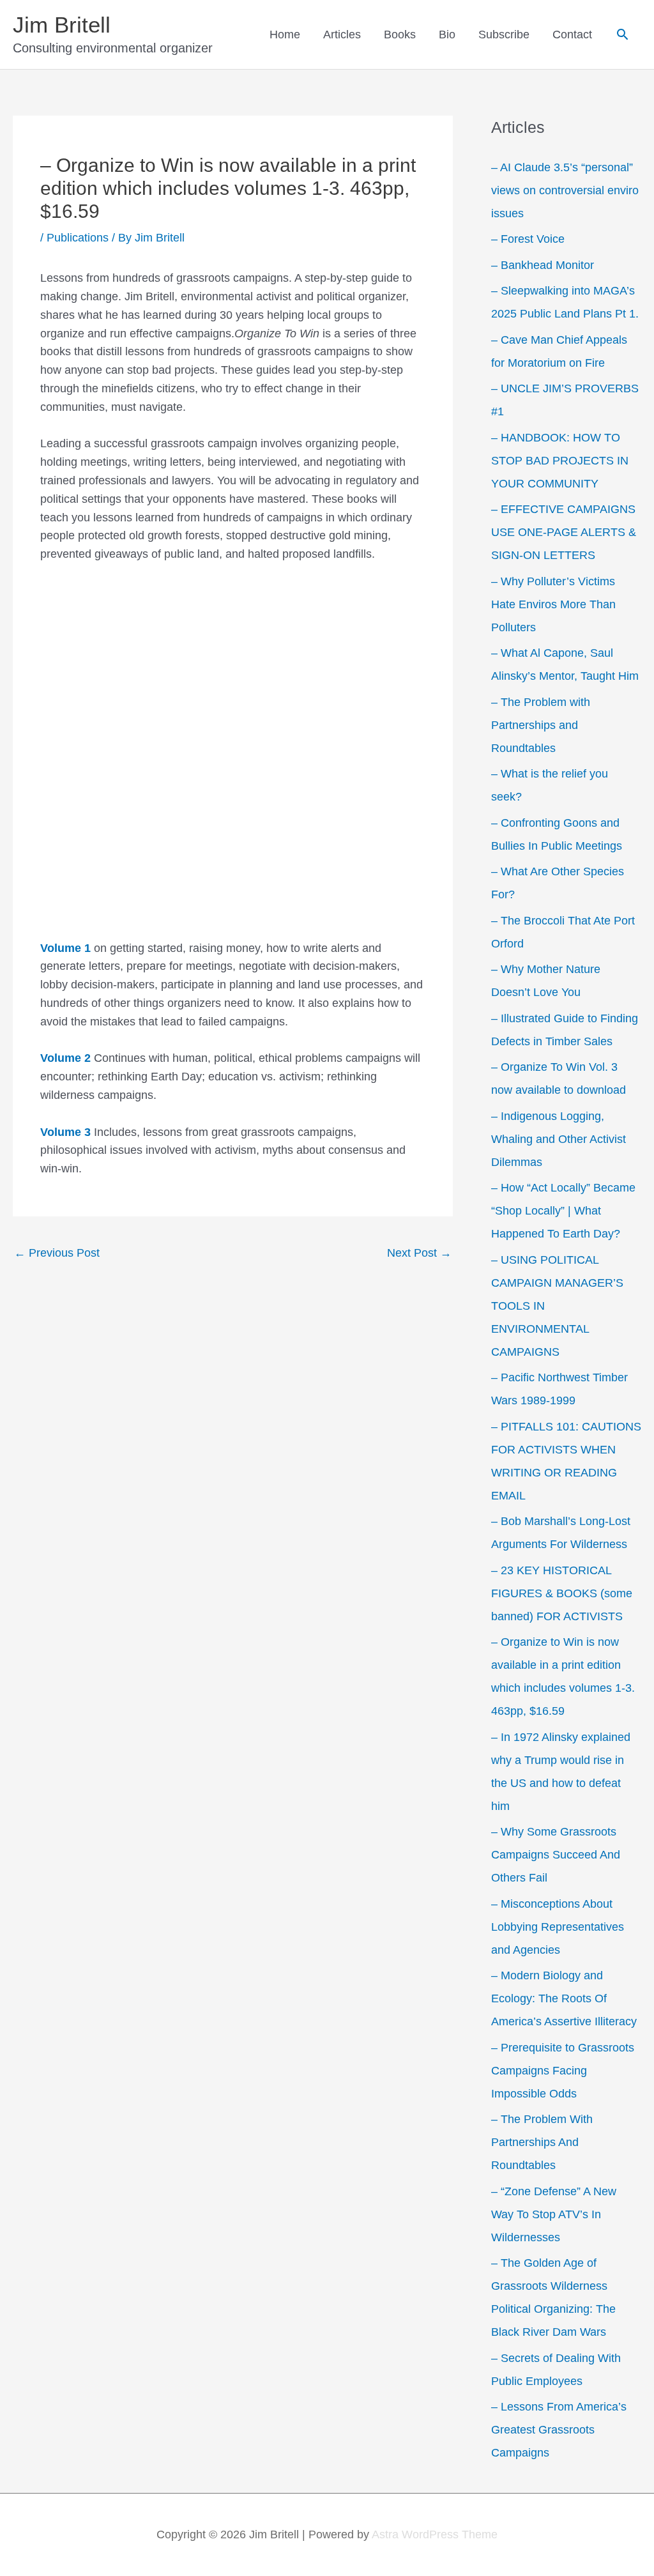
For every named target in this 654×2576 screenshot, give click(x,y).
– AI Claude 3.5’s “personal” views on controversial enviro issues (565, 190)
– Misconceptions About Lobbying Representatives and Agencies (558, 1927)
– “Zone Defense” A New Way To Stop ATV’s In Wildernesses (554, 2214)
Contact (572, 34)
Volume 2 (67, 1058)
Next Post (419, 1253)
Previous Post (57, 1253)
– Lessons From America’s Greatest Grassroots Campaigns (559, 2430)
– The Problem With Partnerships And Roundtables (542, 2142)
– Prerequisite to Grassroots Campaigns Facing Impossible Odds (563, 2071)
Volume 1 (65, 948)
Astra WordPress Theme (435, 2534)
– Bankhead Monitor (543, 265)
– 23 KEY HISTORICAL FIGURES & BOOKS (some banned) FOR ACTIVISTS (562, 1593)
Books (400, 34)
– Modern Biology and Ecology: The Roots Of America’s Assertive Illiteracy (564, 1998)
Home (285, 34)
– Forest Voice (528, 239)
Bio (447, 34)
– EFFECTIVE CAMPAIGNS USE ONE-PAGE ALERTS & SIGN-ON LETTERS (564, 532)
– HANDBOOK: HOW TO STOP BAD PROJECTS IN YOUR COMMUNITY (560, 461)
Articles (342, 34)
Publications (78, 238)
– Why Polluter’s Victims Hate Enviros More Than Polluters (553, 604)
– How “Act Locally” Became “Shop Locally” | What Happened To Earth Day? (563, 1211)
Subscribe (504, 34)
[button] (622, 34)
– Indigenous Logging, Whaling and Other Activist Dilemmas (559, 1139)
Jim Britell (62, 25)
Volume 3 (67, 1132)
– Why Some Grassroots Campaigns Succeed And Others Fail (556, 1855)
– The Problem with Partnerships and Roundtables (541, 725)
